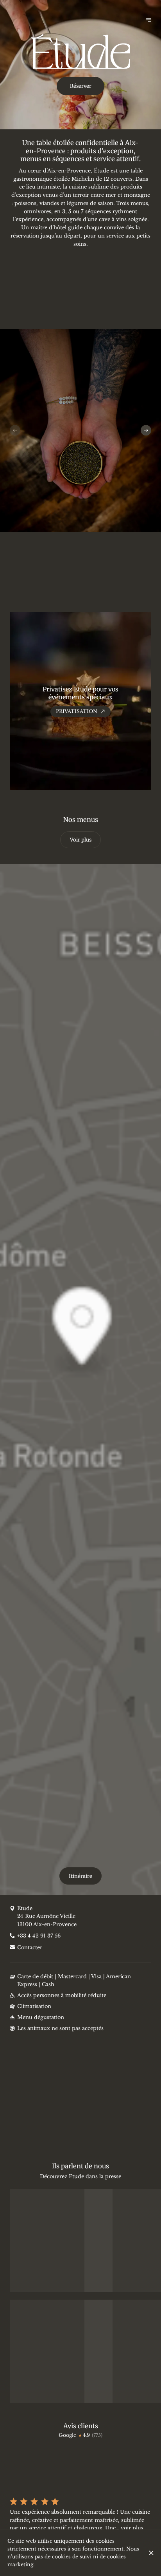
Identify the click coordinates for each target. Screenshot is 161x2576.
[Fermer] (151, 2553)
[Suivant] (146, 430)
